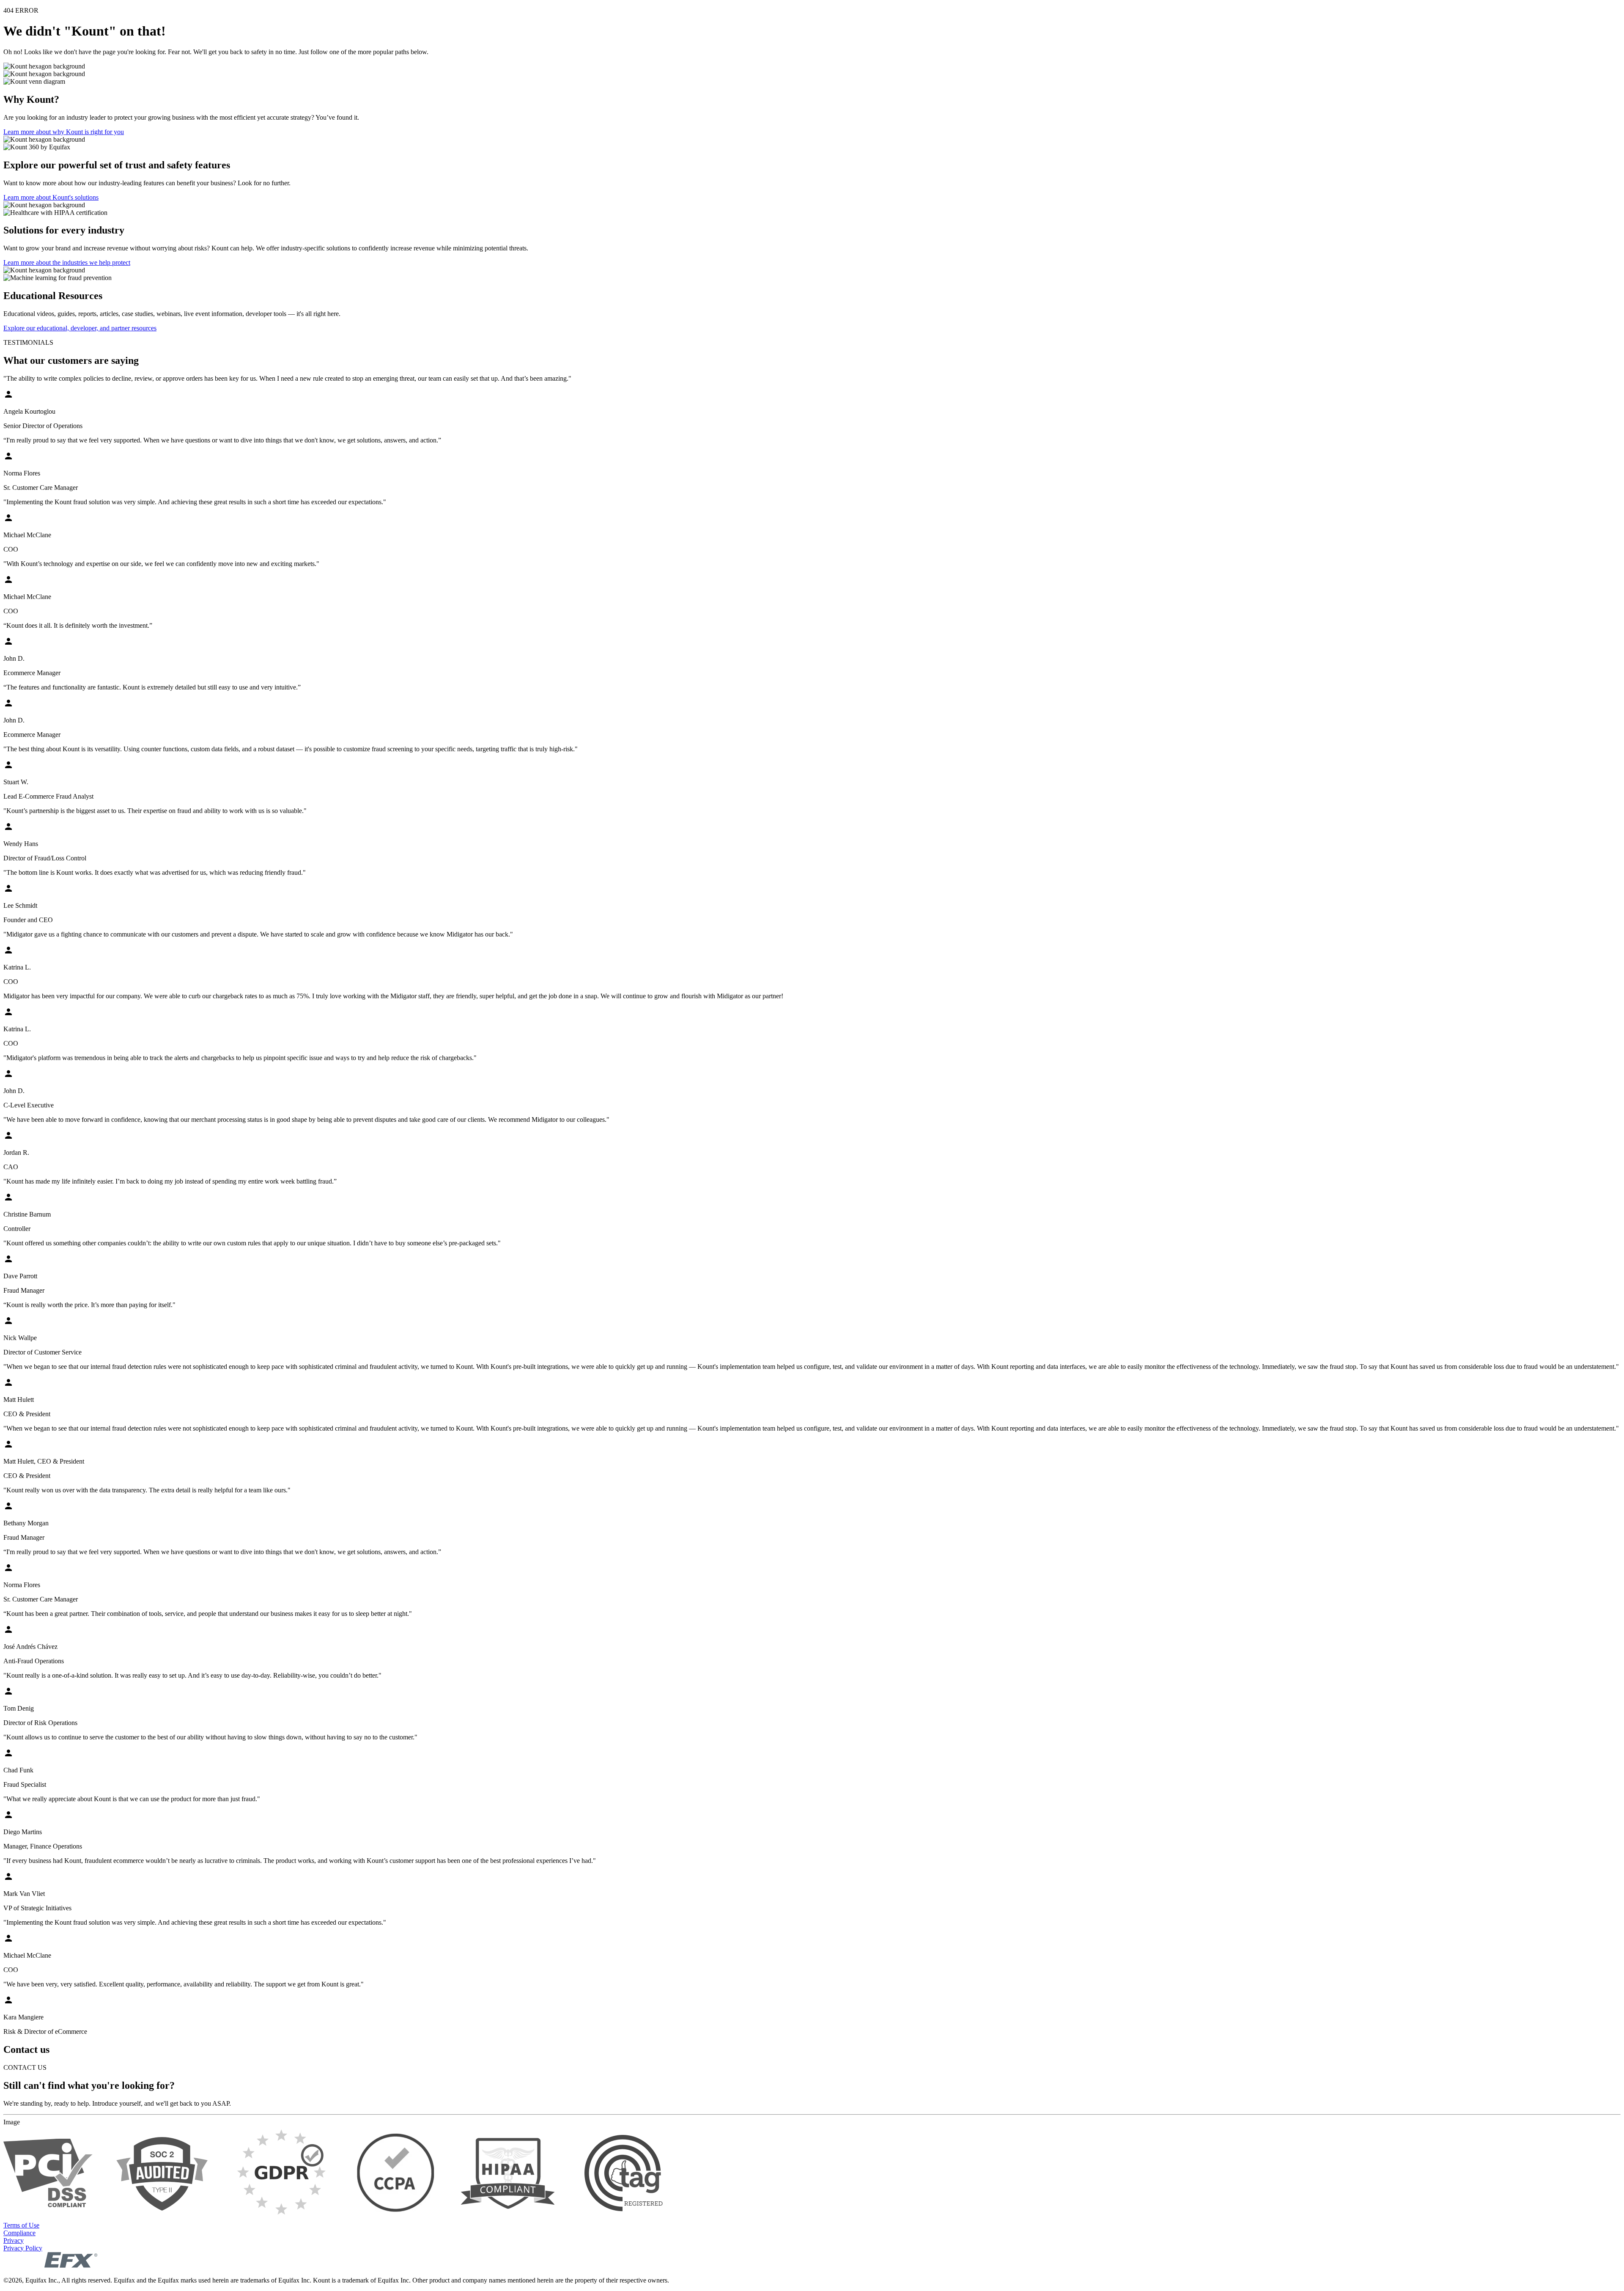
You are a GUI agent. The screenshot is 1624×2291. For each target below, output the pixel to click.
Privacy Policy (23, 2248)
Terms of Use (21, 2225)
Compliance (19, 2233)
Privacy (14, 2240)
